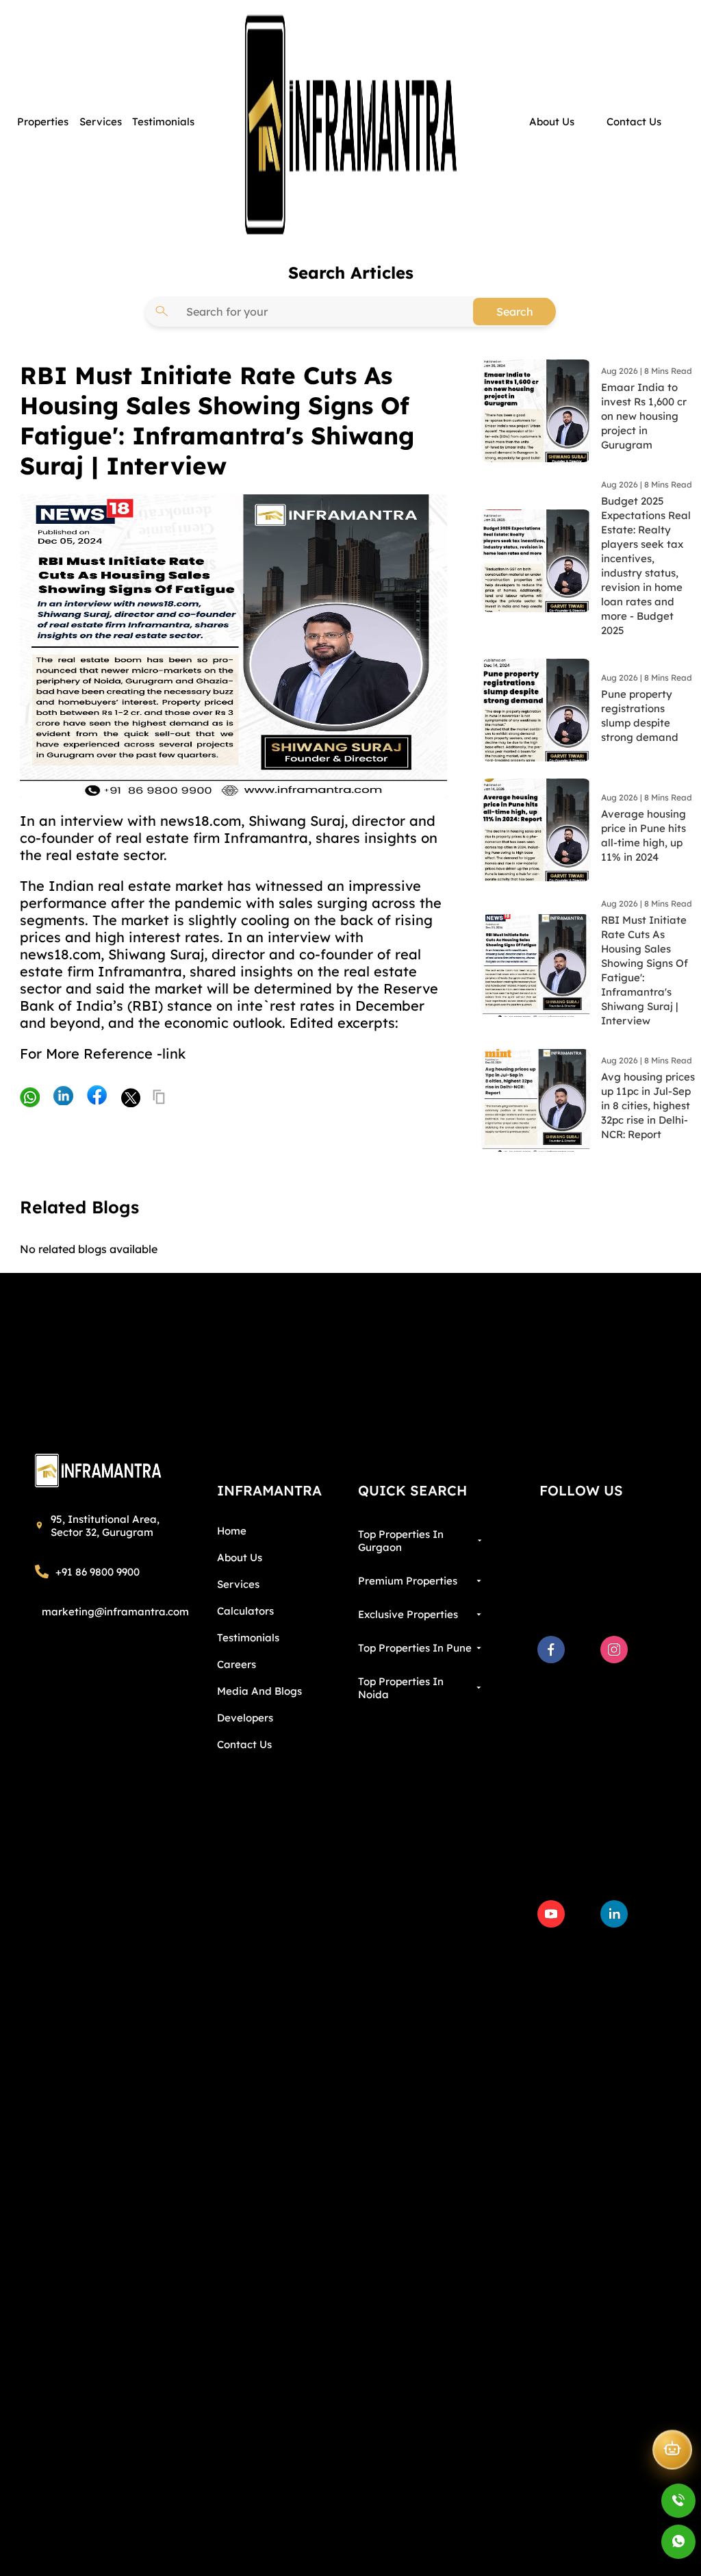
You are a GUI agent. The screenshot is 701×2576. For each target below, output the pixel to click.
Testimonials (248, 1638)
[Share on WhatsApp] (30, 1099)
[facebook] (551, 1650)
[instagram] (614, 1650)
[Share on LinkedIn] (63, 1097)
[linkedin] (614, 1914)
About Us (240, 1557)
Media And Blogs (259, 1691)
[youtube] (551, 1914)
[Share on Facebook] (97, 1096)
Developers (245, 1718)
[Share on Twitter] (130, 1097)
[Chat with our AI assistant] (672, 2448)
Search (515, 312)
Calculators (245, 1611)
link (174, 1053)
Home (232, 1531)
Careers (237, 1664)
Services (238, 1584)
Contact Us (244, 1744)
